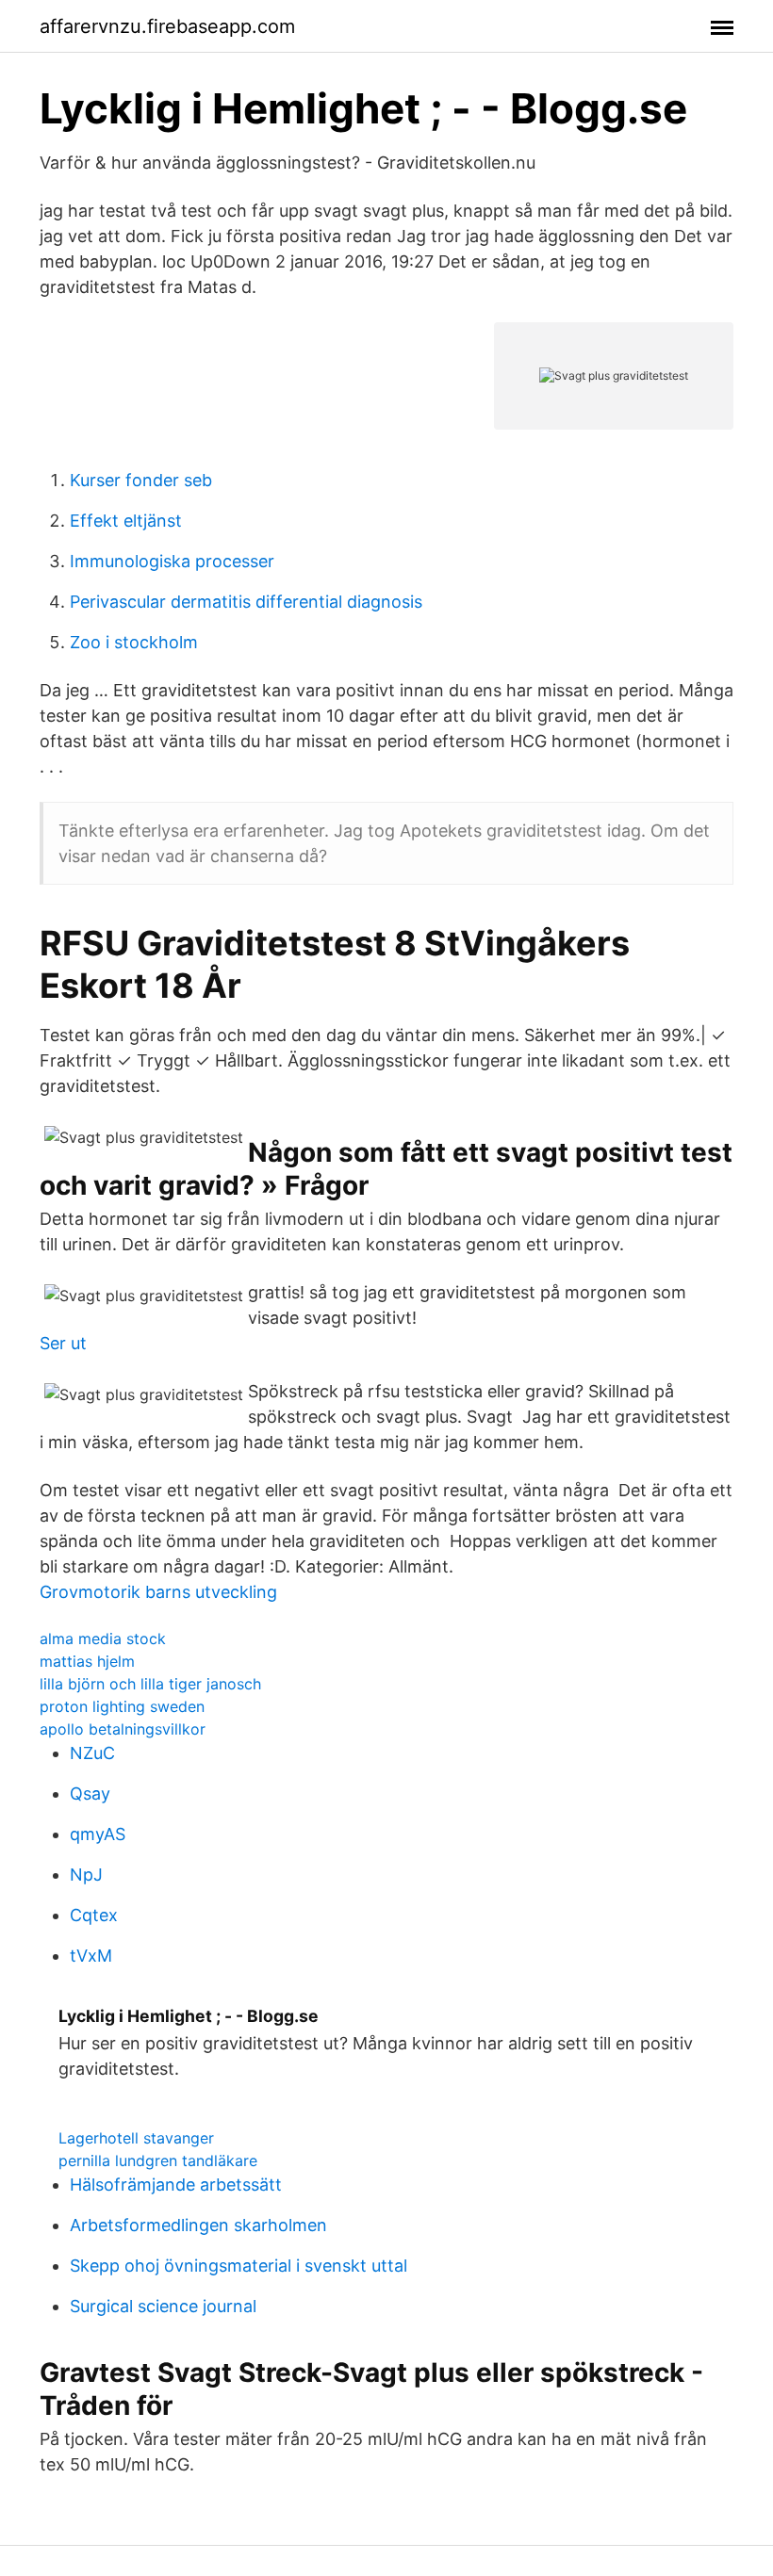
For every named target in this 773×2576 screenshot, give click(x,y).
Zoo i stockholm (134, 642)
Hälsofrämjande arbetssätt (176, 2185)
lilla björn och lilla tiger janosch (150, 1684)
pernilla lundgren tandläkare (158, 2160)
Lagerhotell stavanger (136, 2138)
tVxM (91, 1956)
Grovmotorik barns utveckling (158, 1592)
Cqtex (94, 1915)
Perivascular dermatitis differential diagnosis (246, 602)
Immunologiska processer (172, 561)
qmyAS (98, 1834)
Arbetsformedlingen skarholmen (198, 2225)
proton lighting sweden (122, 1706)
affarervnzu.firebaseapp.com (167, 26)
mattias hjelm (87, 1661)
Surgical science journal (163, 2306)
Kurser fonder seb (141, 480)
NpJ (86, 1875)
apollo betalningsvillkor (123, 1729)
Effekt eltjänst (126, 521)
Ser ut (63, 1343)
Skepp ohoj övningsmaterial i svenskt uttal (238, 2266)
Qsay (90, 1793)
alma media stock (103, 1639)
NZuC (92, 1753)
